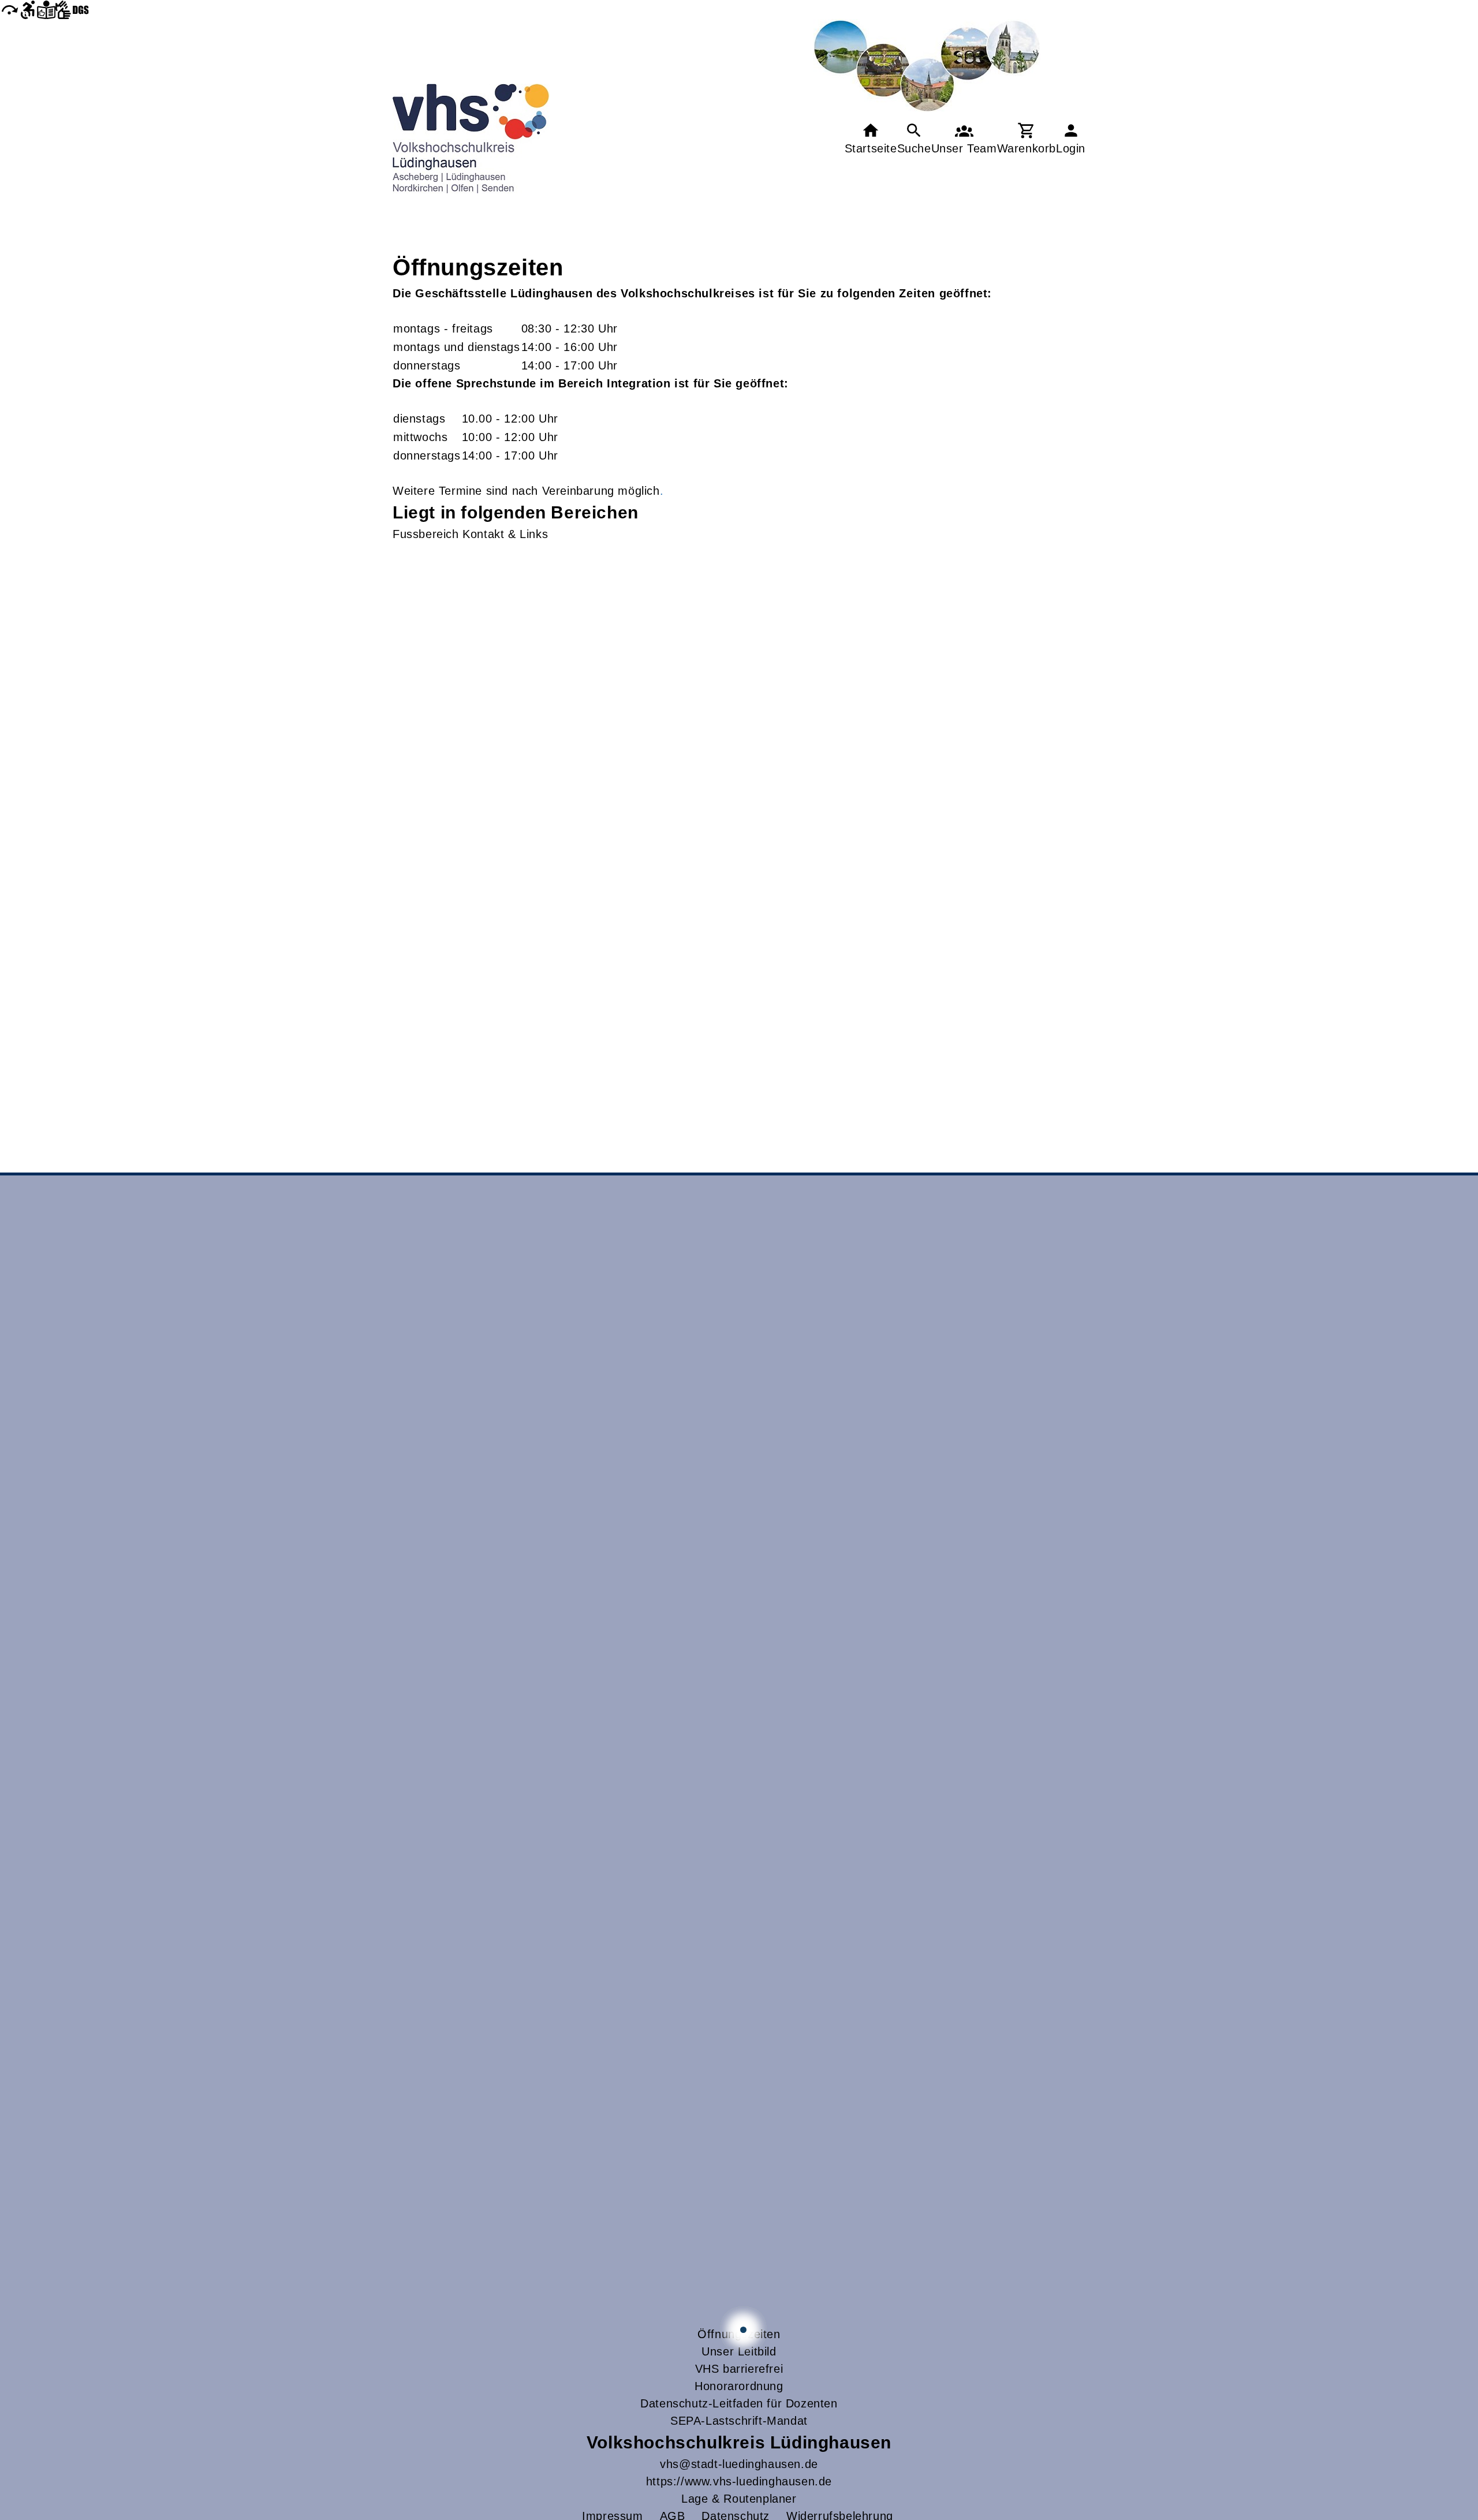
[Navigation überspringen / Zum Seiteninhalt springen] (9, 10)
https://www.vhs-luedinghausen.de (739, 2481)
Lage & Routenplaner (739, 2499)
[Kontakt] (964, 139)
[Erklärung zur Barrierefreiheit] (28, 10)
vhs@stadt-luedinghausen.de (739, 2464)
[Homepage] (471, 139)
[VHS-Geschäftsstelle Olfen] (743, 2330)
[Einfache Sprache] (46, 10)
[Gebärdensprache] (72, 10)
